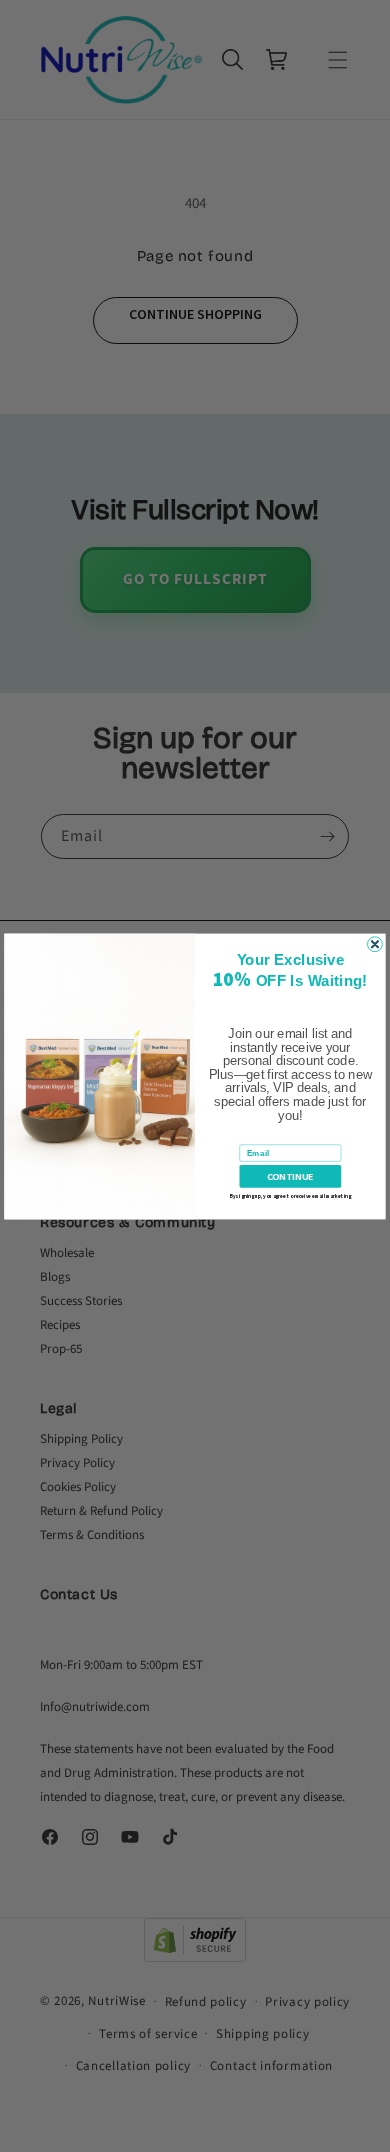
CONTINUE (290, 1176)
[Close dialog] (375, 943)
